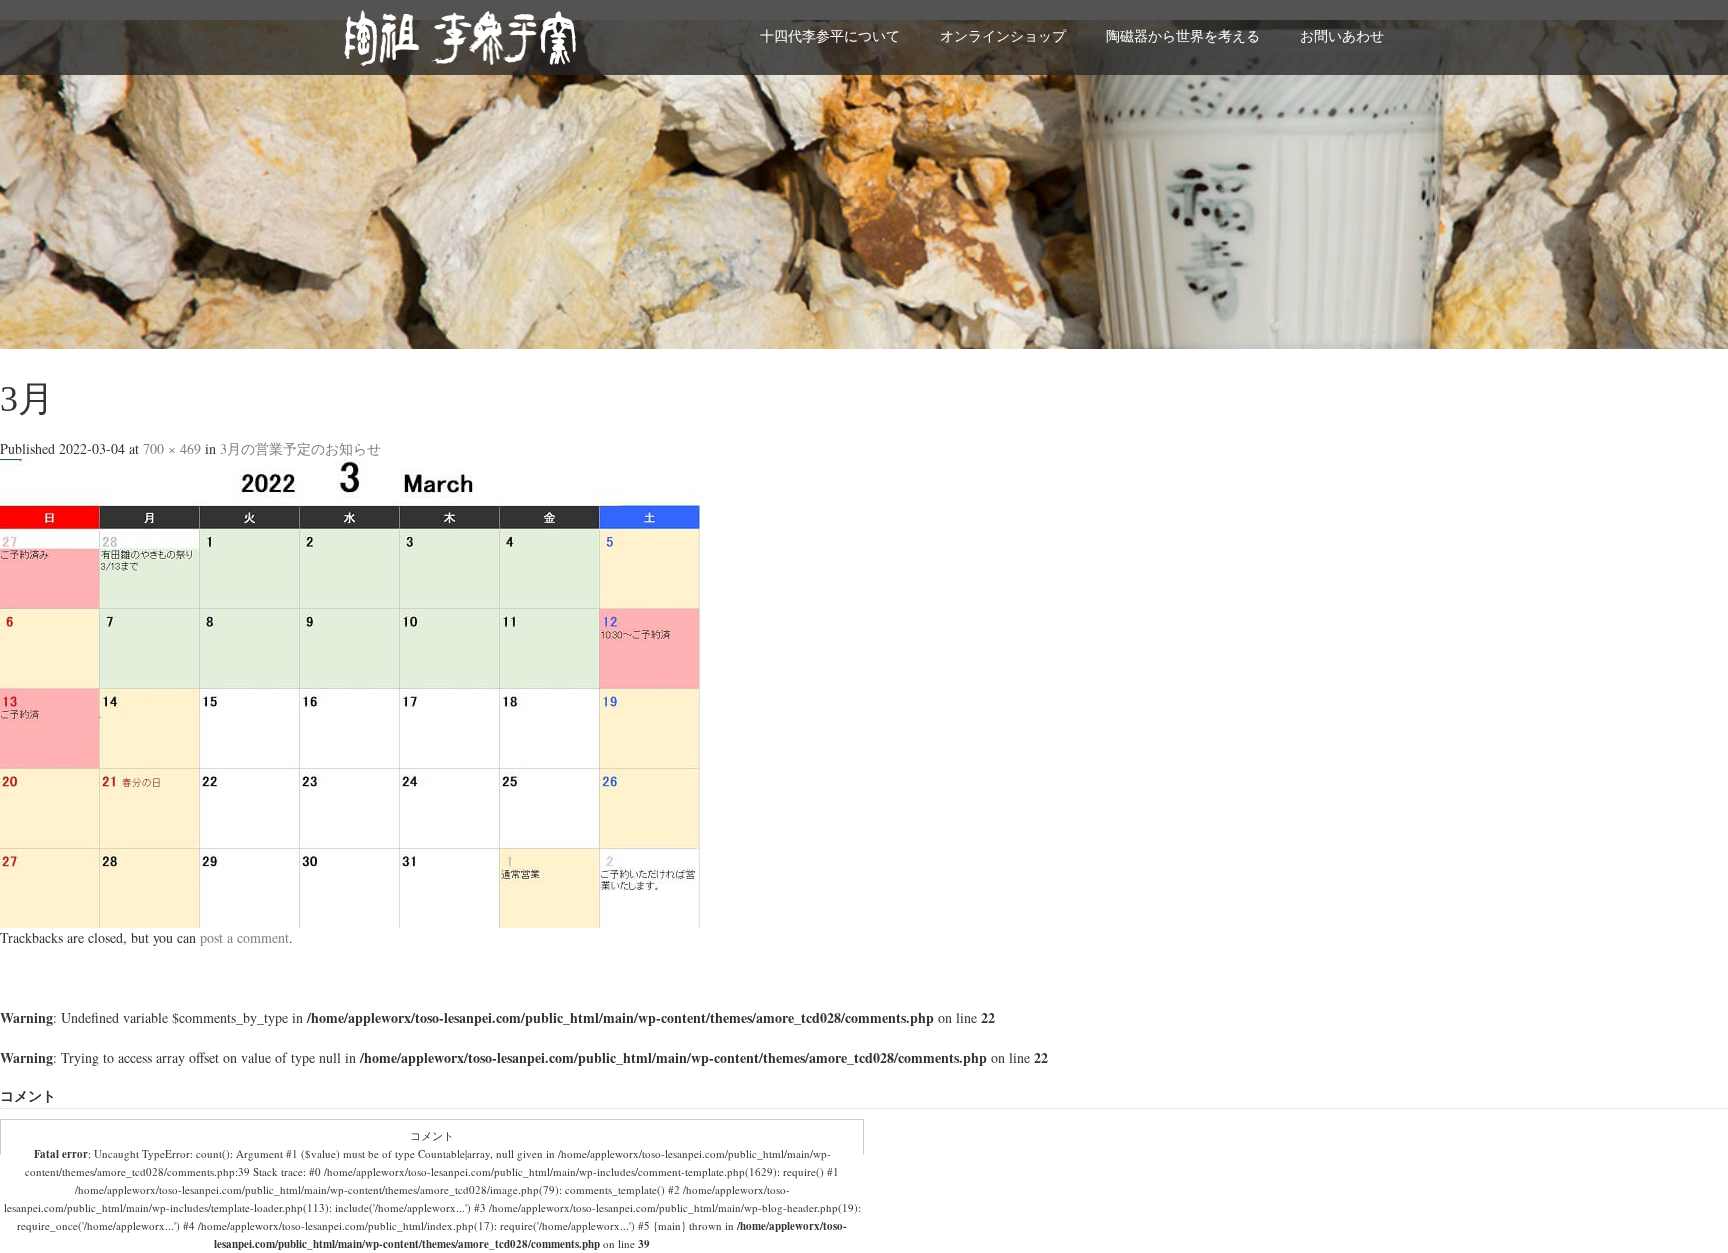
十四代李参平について (830, 35)
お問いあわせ (1342, 35)
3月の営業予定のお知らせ (300, 448)
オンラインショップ (1003, 35)
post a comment (244, 937)
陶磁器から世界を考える (1183, 35)
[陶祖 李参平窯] (460, 35)
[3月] (350, 691)
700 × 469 (172, 448)
